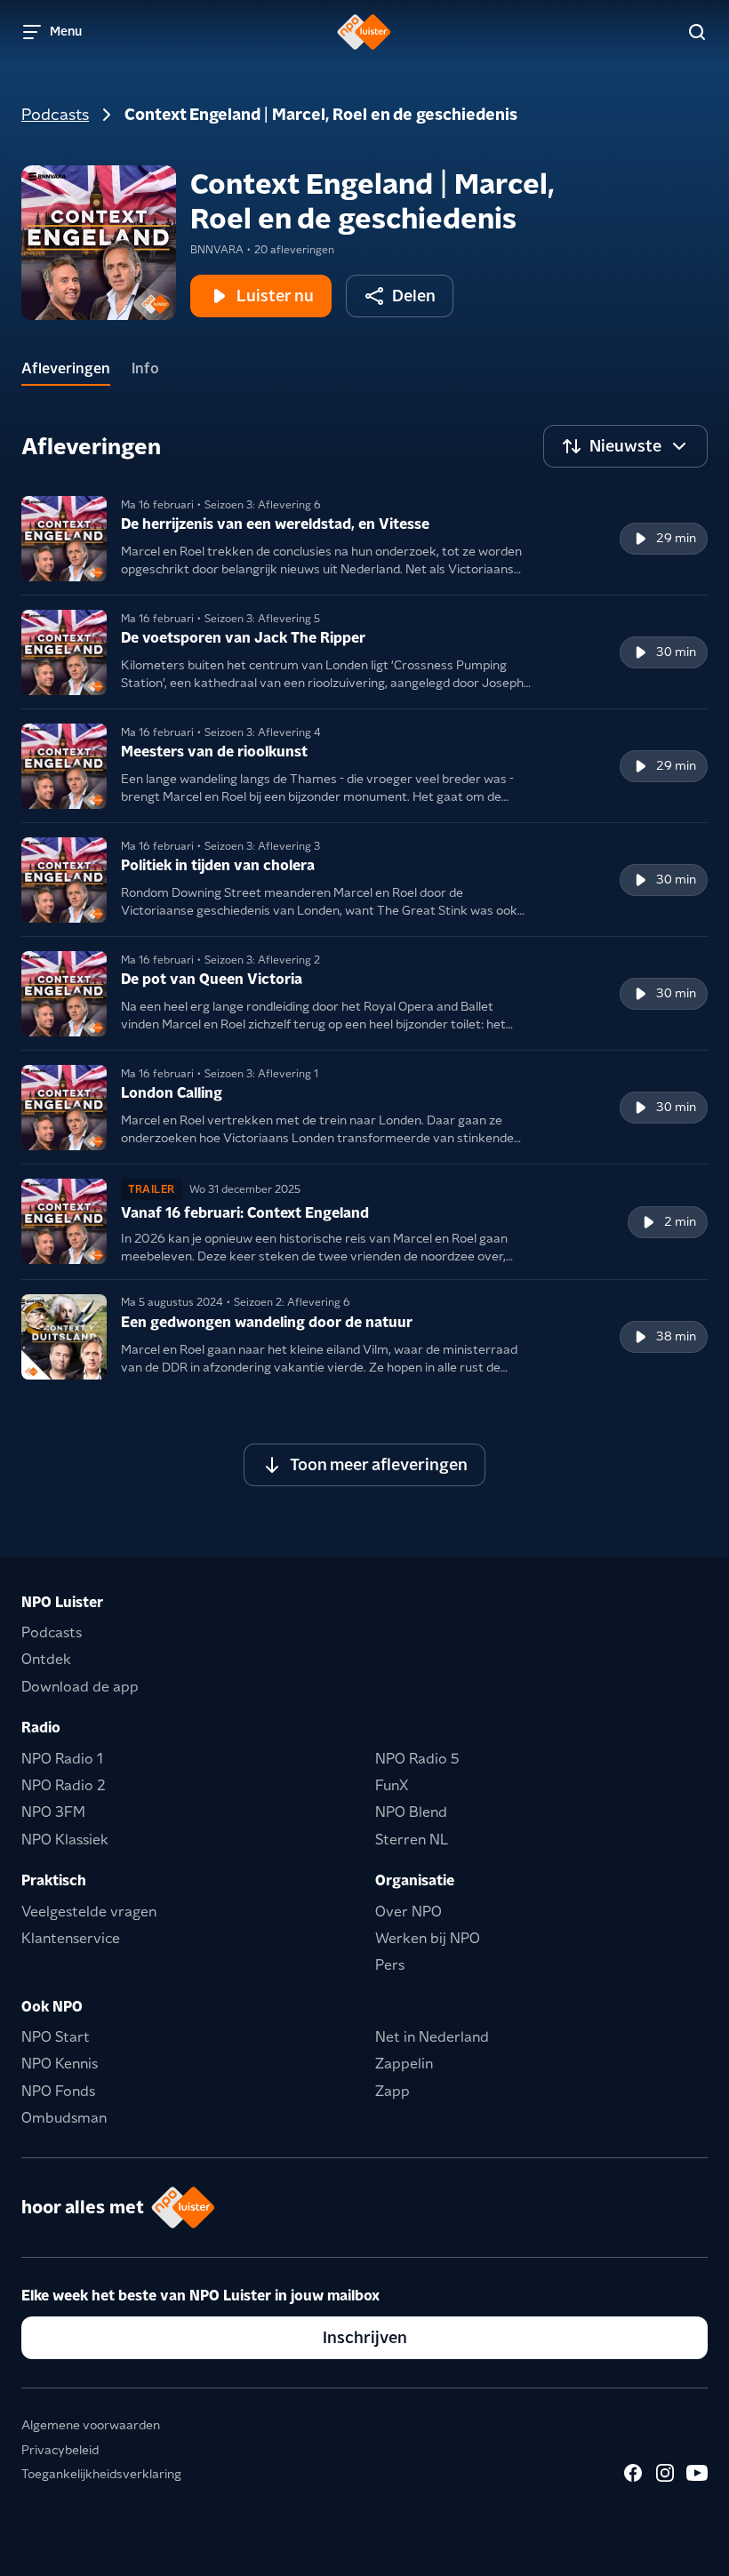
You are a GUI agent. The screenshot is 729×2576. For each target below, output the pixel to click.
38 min (676, 1336)
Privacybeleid (60, 2450)
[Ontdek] (697, 32)
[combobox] (625, 446)
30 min (676, 652)
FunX (392, 1785)
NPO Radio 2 (64, 1785)
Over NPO (409, 1912)
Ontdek (46, 1659)
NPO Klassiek (65, 1840)
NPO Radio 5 (417, 1759)
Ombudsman (64, 2118)
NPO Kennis (60, 2064)
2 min (680, 1221)
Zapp (393, 2091)
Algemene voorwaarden (91, 2425)
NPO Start (56, 2037)
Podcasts (55, 114)
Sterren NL (412, 1840)
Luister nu (275, 296)
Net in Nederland (432, 2037)
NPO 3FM (53, 1812)
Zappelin (404, 2064)
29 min (676, 538)
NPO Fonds (58, 2091)
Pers (390, 1965)
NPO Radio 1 (62, 1759)
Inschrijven (365, 2337)
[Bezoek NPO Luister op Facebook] (633, 2473)
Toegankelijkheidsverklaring (101, 2474)
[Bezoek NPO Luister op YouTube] (697, 2473)
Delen (414, 296)
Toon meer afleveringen (379, 1464)
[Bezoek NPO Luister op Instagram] (665, 2473)
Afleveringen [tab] (66, 368)
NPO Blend (411, 1812)
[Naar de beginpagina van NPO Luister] (364, 32)
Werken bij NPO (428, 1938)
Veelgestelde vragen (89, 1912)
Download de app (80, 1687)
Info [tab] (145, 368)
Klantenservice (71, 1938)
